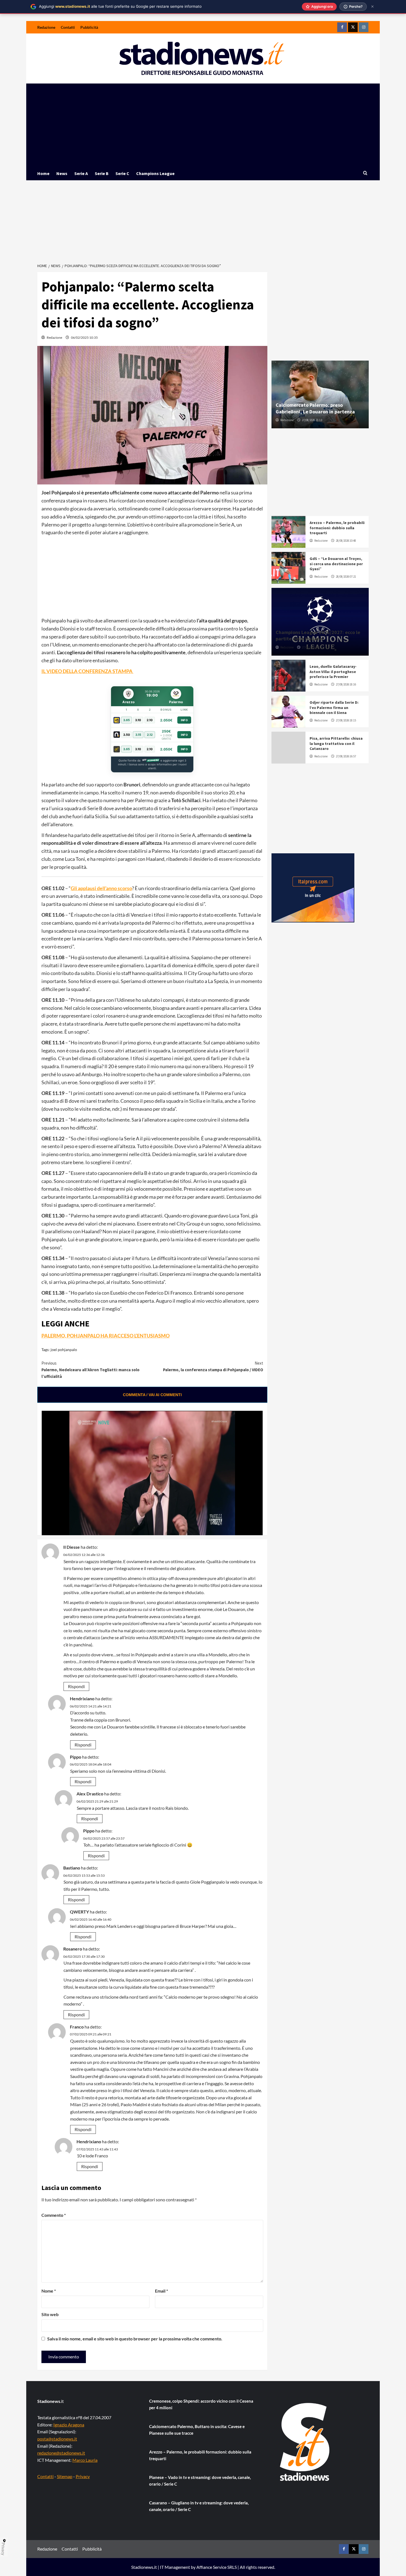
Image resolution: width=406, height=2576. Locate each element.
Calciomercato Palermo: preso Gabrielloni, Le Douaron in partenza (315, 408)
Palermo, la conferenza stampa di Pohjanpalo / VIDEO (213, 1366)
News (62, 173)
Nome (49, 2291)
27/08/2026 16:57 (346, 756)
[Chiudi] (372, 6)
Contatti (68, 27)
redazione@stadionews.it (61, 2453)
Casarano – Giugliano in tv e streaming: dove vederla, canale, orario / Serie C (199, 2506)
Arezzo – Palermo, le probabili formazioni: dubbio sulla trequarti (337, 528)
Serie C (122, 173)
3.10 (138, 720)
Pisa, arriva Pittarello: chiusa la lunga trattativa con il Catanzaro (336, 743)
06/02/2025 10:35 (84, 337)
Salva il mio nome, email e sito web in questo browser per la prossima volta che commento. (135, 2339)
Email (161, 2291)
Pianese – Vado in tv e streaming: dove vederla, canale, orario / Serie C (200, 2481)
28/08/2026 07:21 (346, 577)
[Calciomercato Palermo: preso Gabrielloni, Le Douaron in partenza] (320, 394)
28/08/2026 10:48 (346, 541)
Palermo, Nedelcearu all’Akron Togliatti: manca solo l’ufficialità (90, 1370)
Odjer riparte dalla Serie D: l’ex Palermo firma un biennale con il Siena (334, 707)
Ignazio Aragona (69, 2425)
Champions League (155, 173)
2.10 (150, 720)
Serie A (81, 173)
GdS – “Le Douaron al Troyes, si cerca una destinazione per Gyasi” (336, 564)
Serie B (102, 173)
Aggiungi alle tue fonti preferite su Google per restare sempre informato (120, 6)
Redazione (46, 27)
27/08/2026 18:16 (346, 684)
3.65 (126, 720)
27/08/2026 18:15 (346, 720)
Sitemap (65, 2476)
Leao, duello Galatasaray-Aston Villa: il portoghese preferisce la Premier (333, 671)
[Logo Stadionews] (305, 2442)
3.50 (127, 735)
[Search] (365, 173)
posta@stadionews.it (57, 2439)
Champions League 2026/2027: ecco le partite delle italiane (318, 635)
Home (43, 173)
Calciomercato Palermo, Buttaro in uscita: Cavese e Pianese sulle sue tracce (197, 2430)
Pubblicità (89, 27)
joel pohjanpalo (64, 1350)
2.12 (150, 735)
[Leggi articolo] (288, 532)
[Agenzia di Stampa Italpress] (313, 887)
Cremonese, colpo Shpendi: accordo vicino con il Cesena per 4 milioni (201, 2404)
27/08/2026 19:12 (312, 647)
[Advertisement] (203, 125)
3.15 (138, 735)
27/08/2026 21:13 (312, 420)
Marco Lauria (85, 2460)
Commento (54, 2215)
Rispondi (76, 1686)
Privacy (83, 2476)
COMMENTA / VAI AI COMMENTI (152, 1395)
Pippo (76, 1757)
